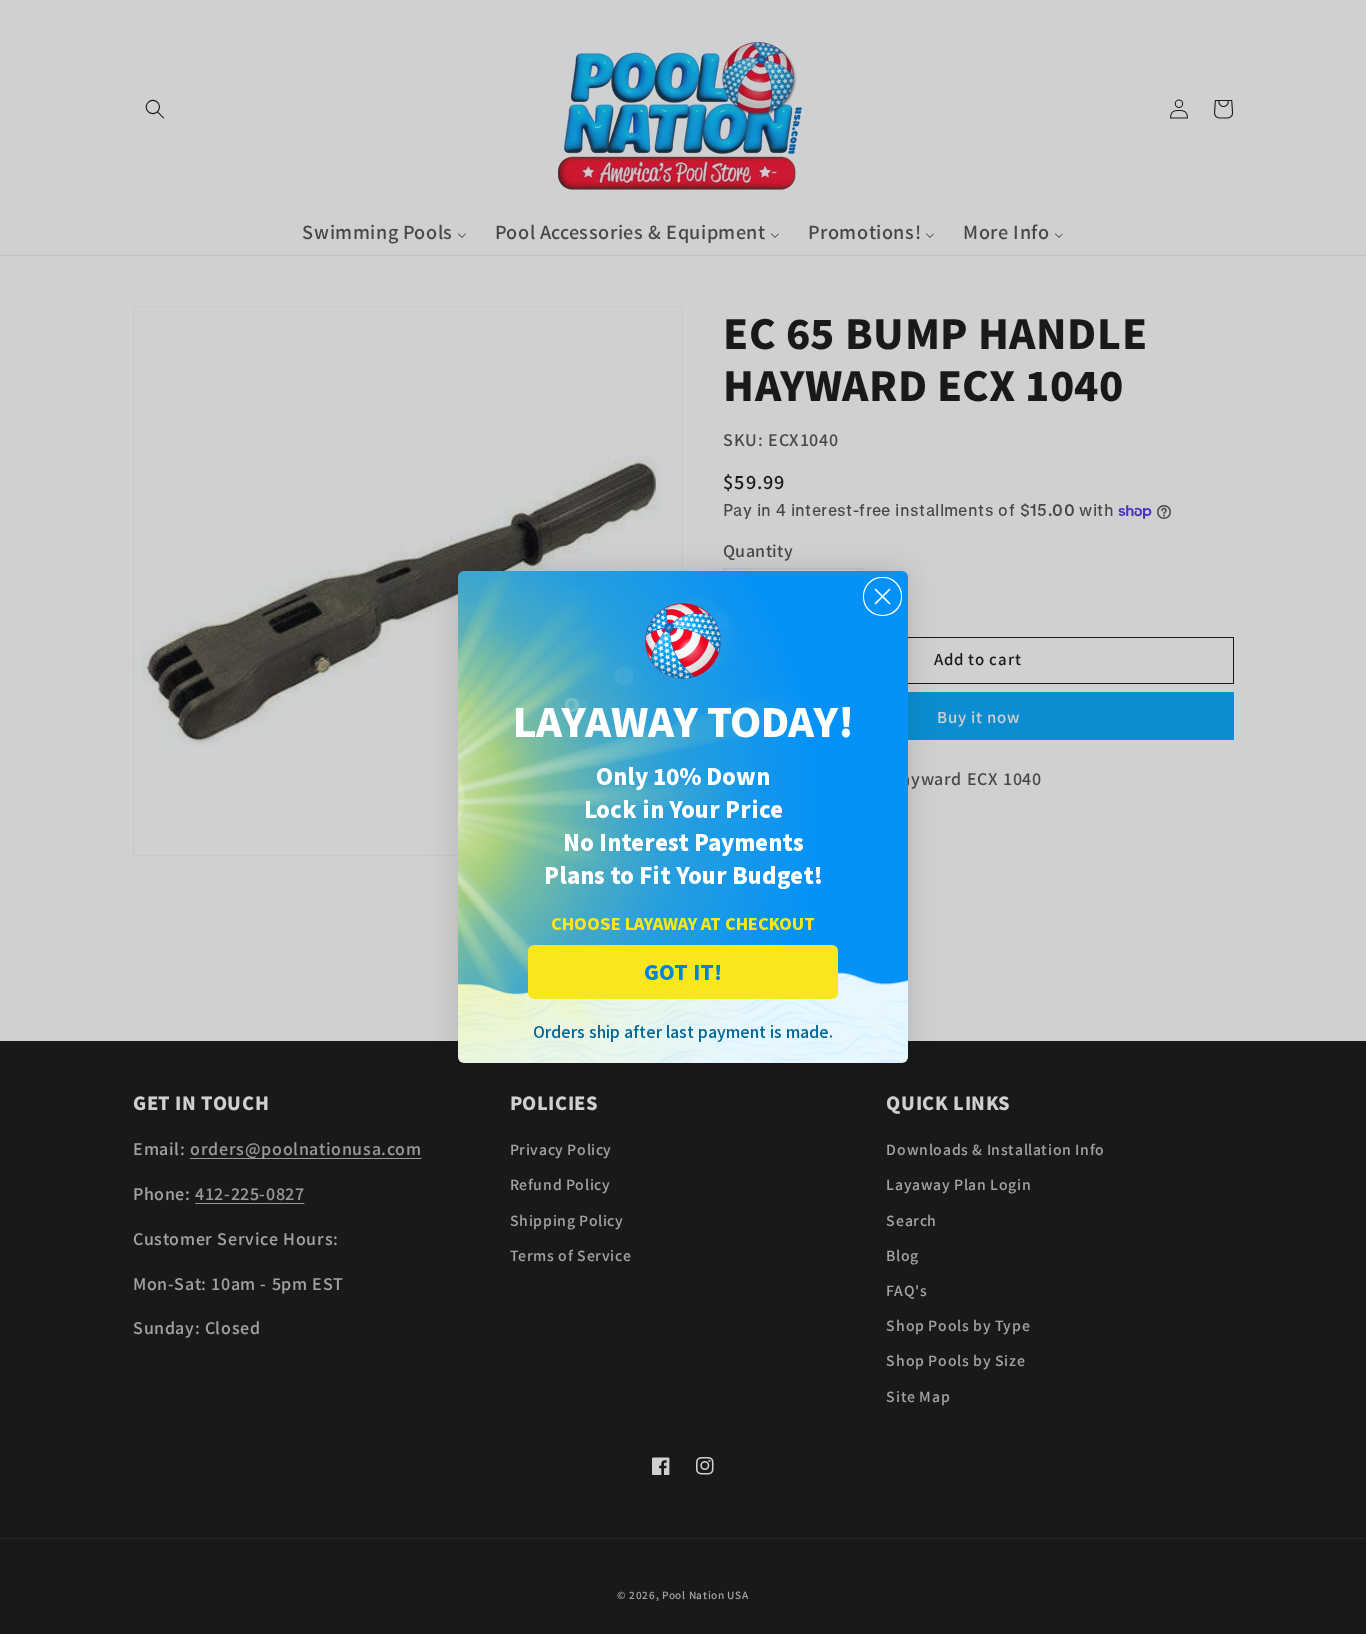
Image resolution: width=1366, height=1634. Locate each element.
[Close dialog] (882, 596)
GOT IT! (683, 971)
